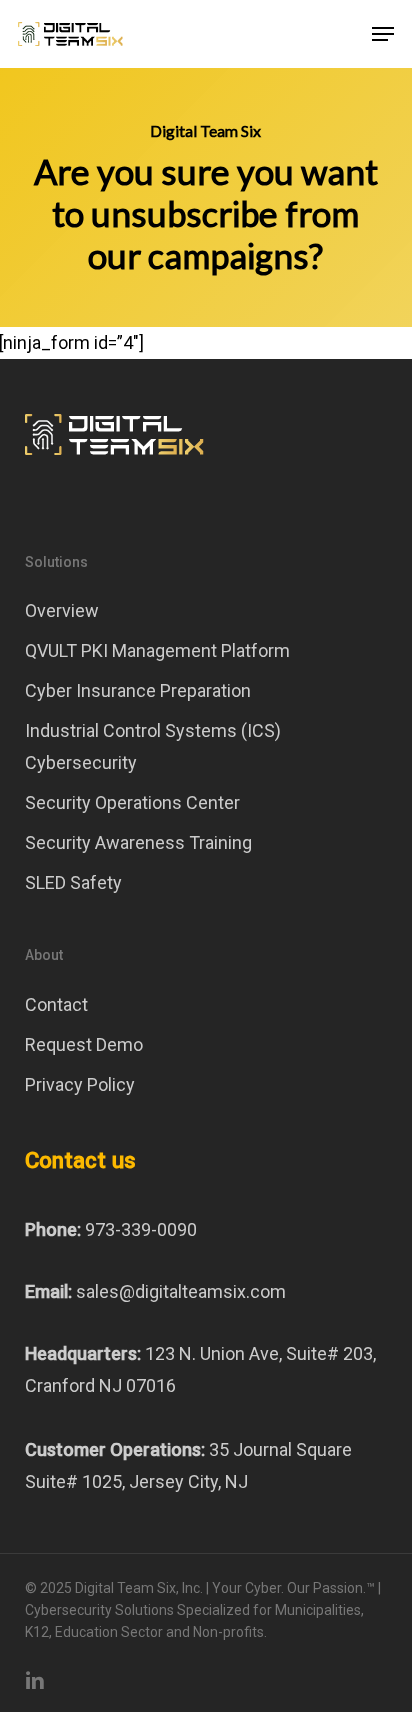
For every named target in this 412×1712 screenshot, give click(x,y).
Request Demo (84, 1044)
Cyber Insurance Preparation (138, 690)
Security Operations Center (132, 802)
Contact (56, 1004)
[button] (383, 34)
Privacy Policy (80, 1084)
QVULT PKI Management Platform (157, 650)
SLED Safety (73, 882)
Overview (62, 610)
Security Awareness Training (138, 842)
